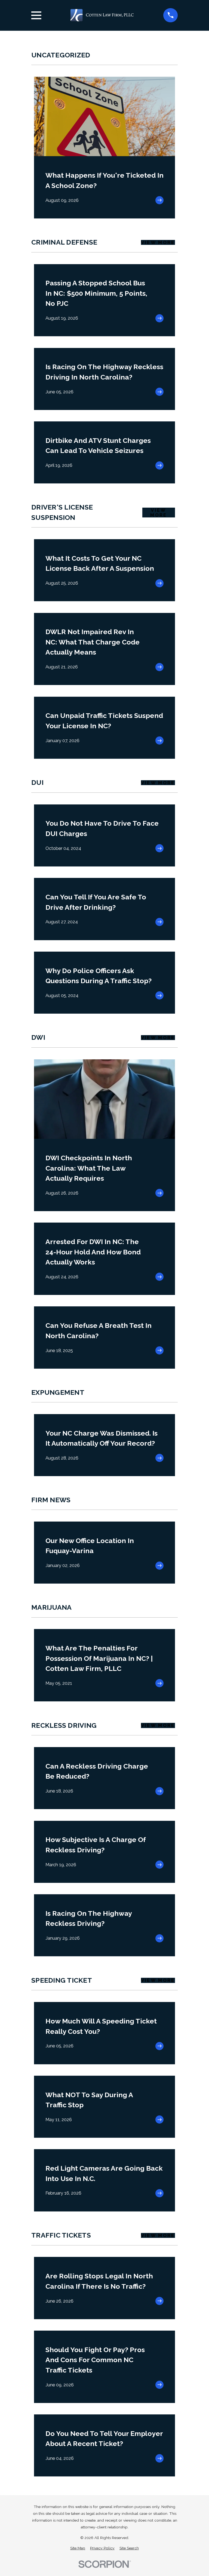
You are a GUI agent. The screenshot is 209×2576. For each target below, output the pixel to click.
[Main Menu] (36, 15)
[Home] (102, 15)
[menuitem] (78, 2548)
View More (158, 242)
